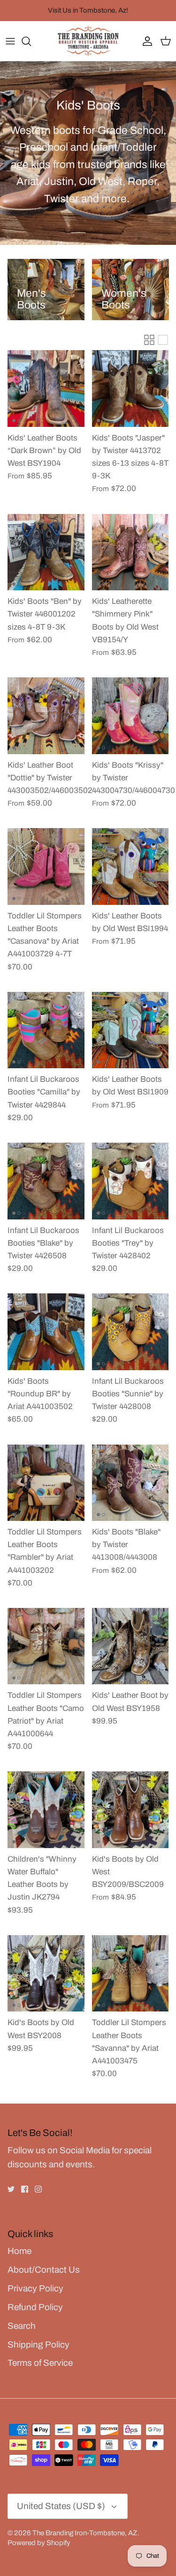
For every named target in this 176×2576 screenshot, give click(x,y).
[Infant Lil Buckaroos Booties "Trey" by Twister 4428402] (130, 1181)
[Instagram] (38, 2189)
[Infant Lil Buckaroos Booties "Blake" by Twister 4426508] (46, 1181)
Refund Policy (35, 2307)
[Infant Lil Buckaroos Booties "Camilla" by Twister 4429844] (46, 1030)
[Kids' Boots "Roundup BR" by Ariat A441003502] (46, 1332)
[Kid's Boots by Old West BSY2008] (46, 1974)
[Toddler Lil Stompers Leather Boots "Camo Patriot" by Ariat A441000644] (46, 1646)
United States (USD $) (61, 2506)
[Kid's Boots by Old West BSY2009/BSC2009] (130, 1810)
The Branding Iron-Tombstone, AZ (85, 2533)
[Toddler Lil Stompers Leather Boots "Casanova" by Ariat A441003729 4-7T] (46, 866)
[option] (46, 290)
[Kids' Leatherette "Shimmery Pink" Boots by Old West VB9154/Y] (130, 552)
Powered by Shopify (39, 2543)
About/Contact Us (44, 2270)
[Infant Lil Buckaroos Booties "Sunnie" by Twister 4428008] (130, 1332)
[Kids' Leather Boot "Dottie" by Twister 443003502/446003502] (46, 716)
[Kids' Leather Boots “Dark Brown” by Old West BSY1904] (46, 389)
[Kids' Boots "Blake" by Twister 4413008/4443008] (130, 1483)
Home (19, 2251)
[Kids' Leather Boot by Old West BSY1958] (130, 1646)
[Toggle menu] (10, 41)
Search (22, 2326)
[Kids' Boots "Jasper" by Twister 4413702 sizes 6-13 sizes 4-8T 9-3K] (130, 389)
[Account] (145, 41)
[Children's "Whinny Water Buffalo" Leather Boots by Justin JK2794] (46, 1810)
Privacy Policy (35, 2288)
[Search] (31, 41)
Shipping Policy (38, 2345)
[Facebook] (25, 2189)
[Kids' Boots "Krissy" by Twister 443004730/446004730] (130, 716)
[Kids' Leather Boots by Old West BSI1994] (130, 866)
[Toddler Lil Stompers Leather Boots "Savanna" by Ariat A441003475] (130, 1974)
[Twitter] (11, 2189)
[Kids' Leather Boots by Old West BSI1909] (130, 1030)
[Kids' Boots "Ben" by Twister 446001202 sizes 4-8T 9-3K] (46, 552)
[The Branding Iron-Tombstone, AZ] (88, 41)
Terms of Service (40, 2363)
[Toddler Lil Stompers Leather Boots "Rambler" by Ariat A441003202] (46, 1483)
